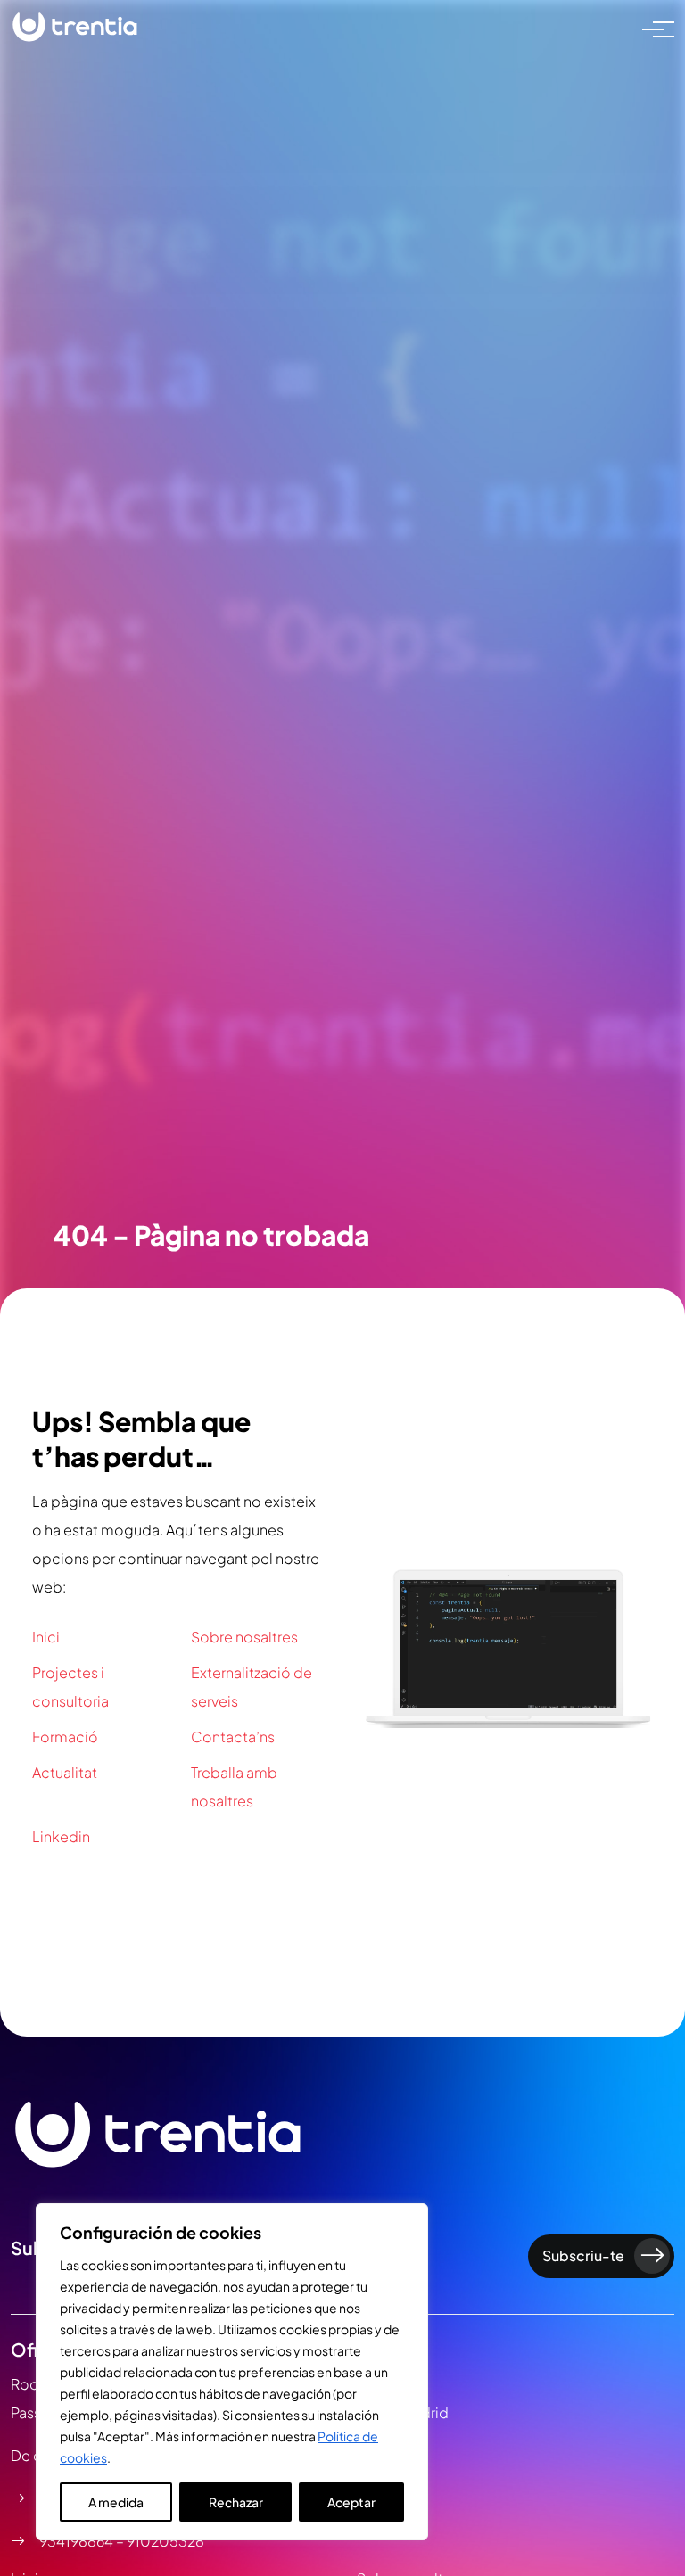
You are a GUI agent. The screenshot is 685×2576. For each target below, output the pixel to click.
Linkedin (61, 1836)
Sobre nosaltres (244, 1637)
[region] (232, 2372)
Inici (46, 1637)
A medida (116, 2502)
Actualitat (65, 1772)
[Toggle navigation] (653, 28)
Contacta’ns (233, 1737)
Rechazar (236, 2502)
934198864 (78, 2541)
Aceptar (351, 2502)
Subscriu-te (583, 2255)
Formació (65, 1737)
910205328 (165, 2541)
